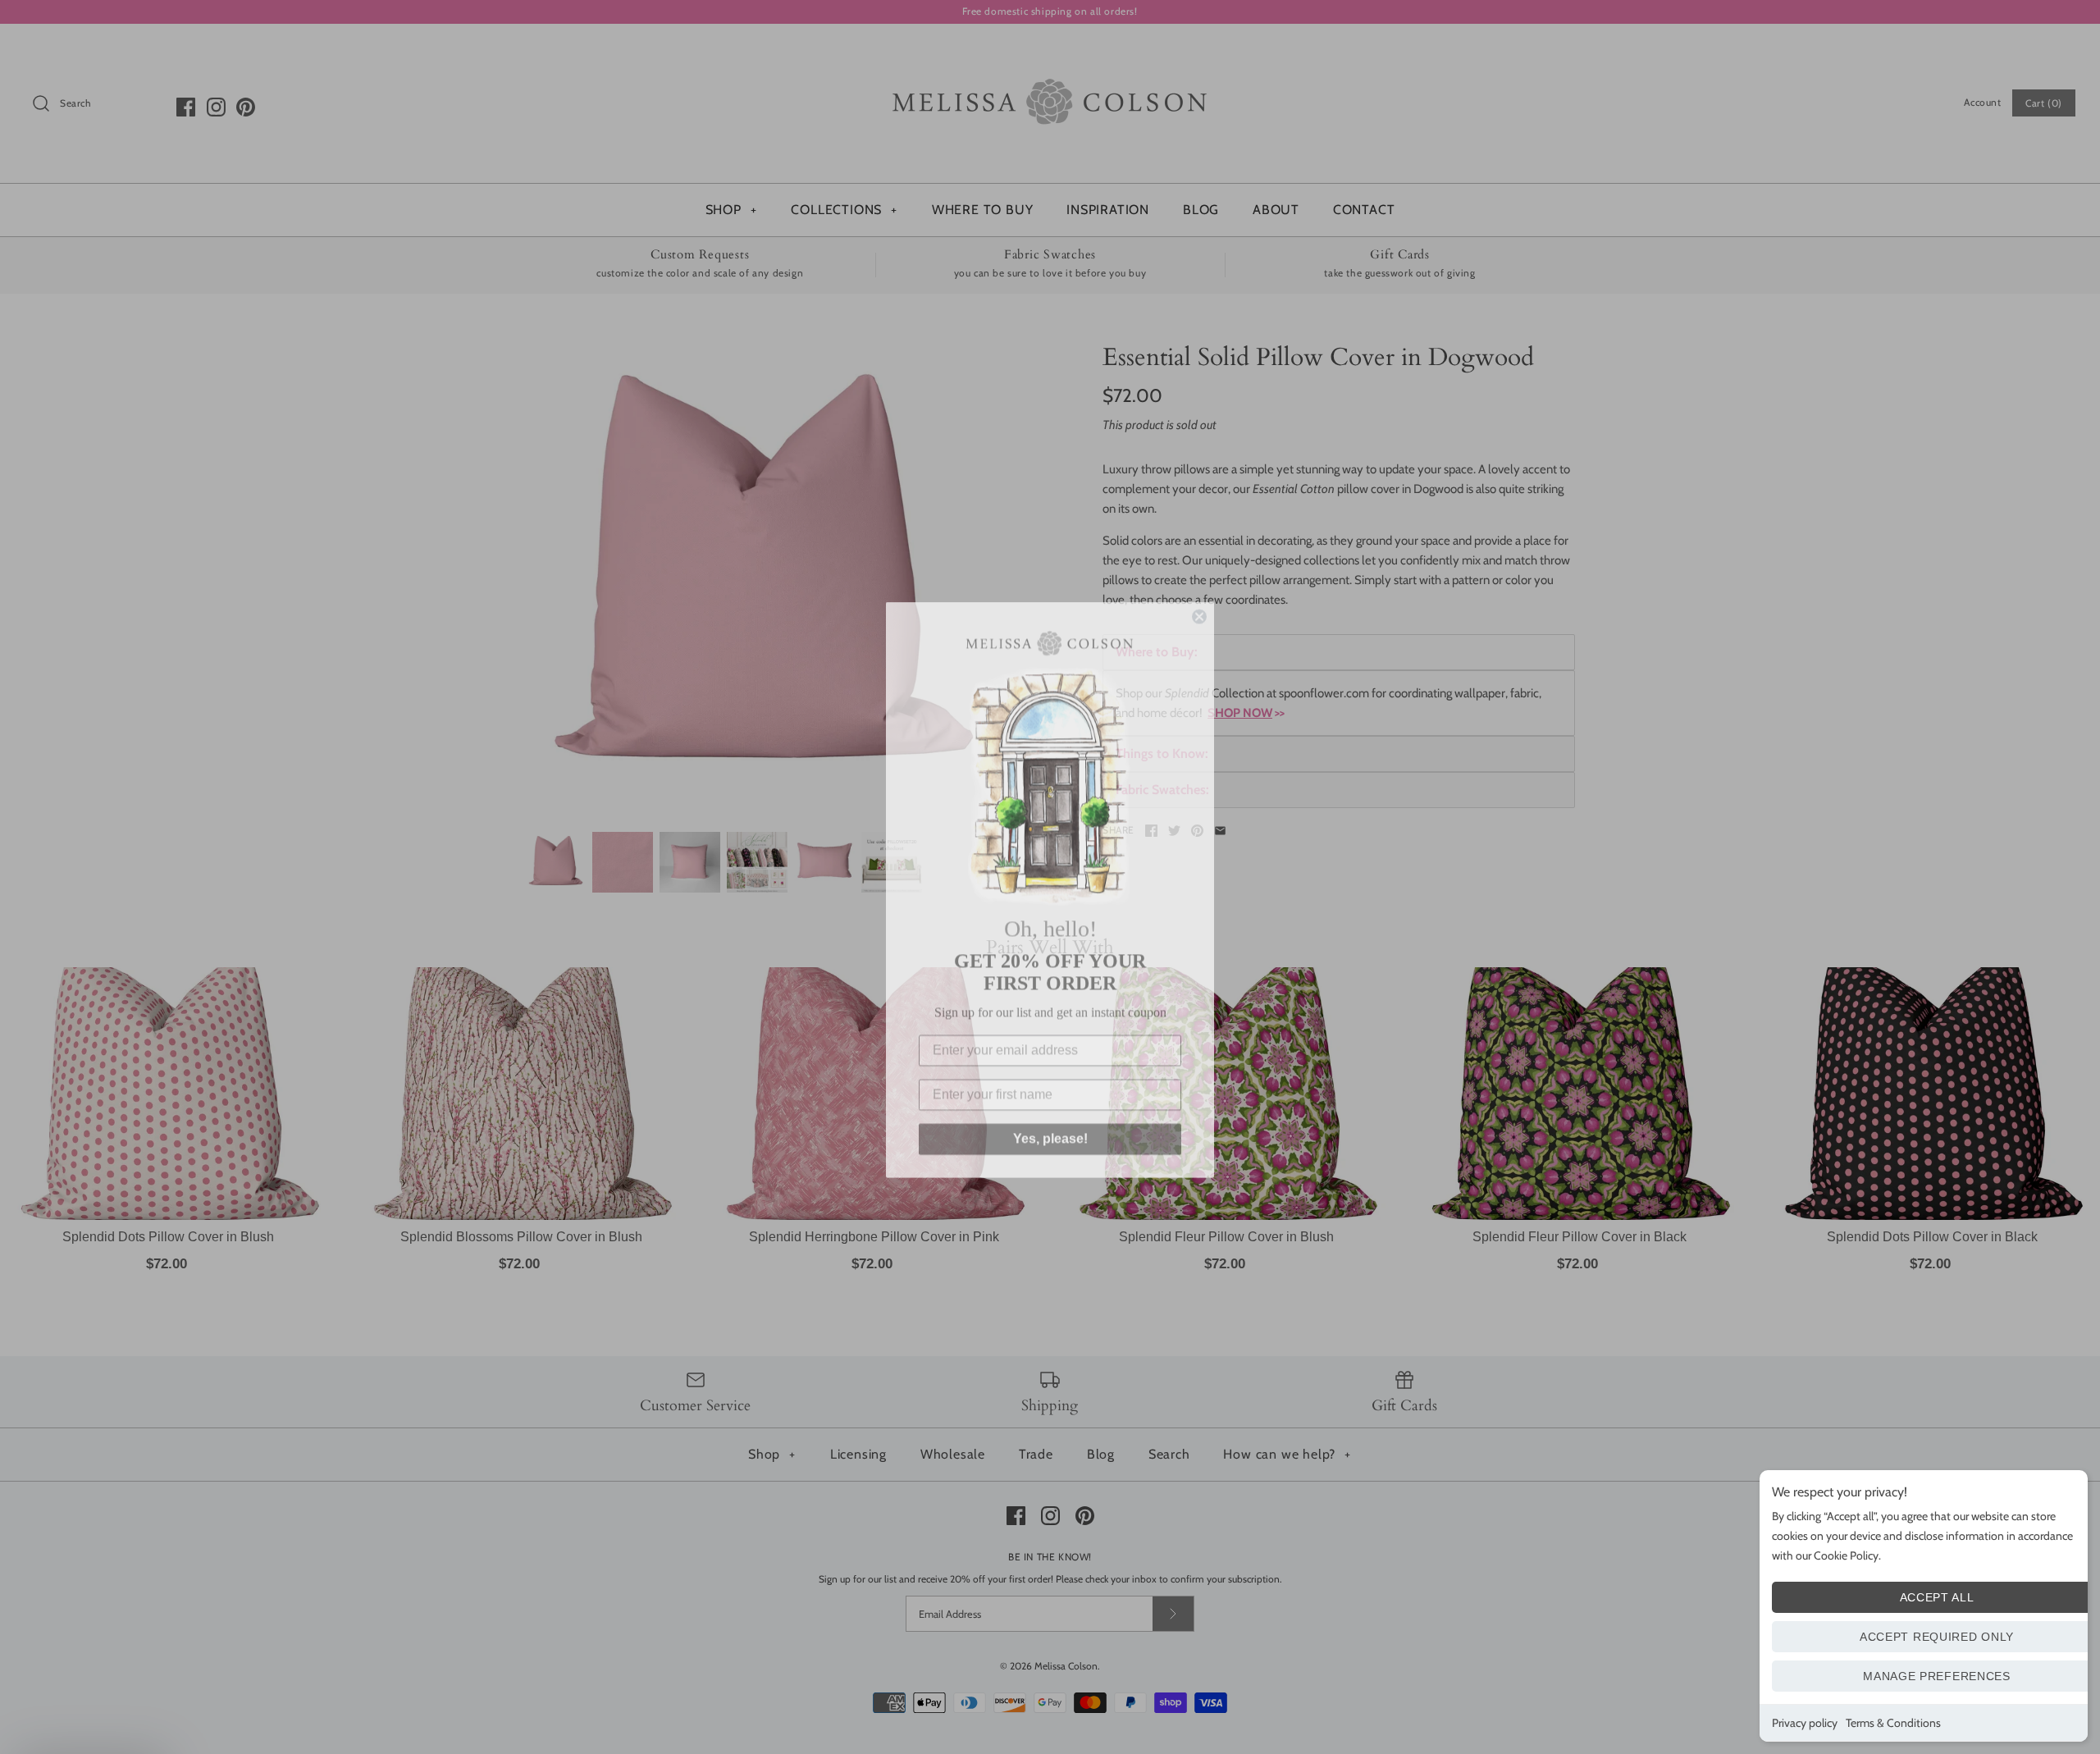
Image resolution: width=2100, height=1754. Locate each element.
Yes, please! (1050, 1126)
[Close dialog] (1199, 604)
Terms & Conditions (1893, 1723)
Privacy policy (1805, 1723)
